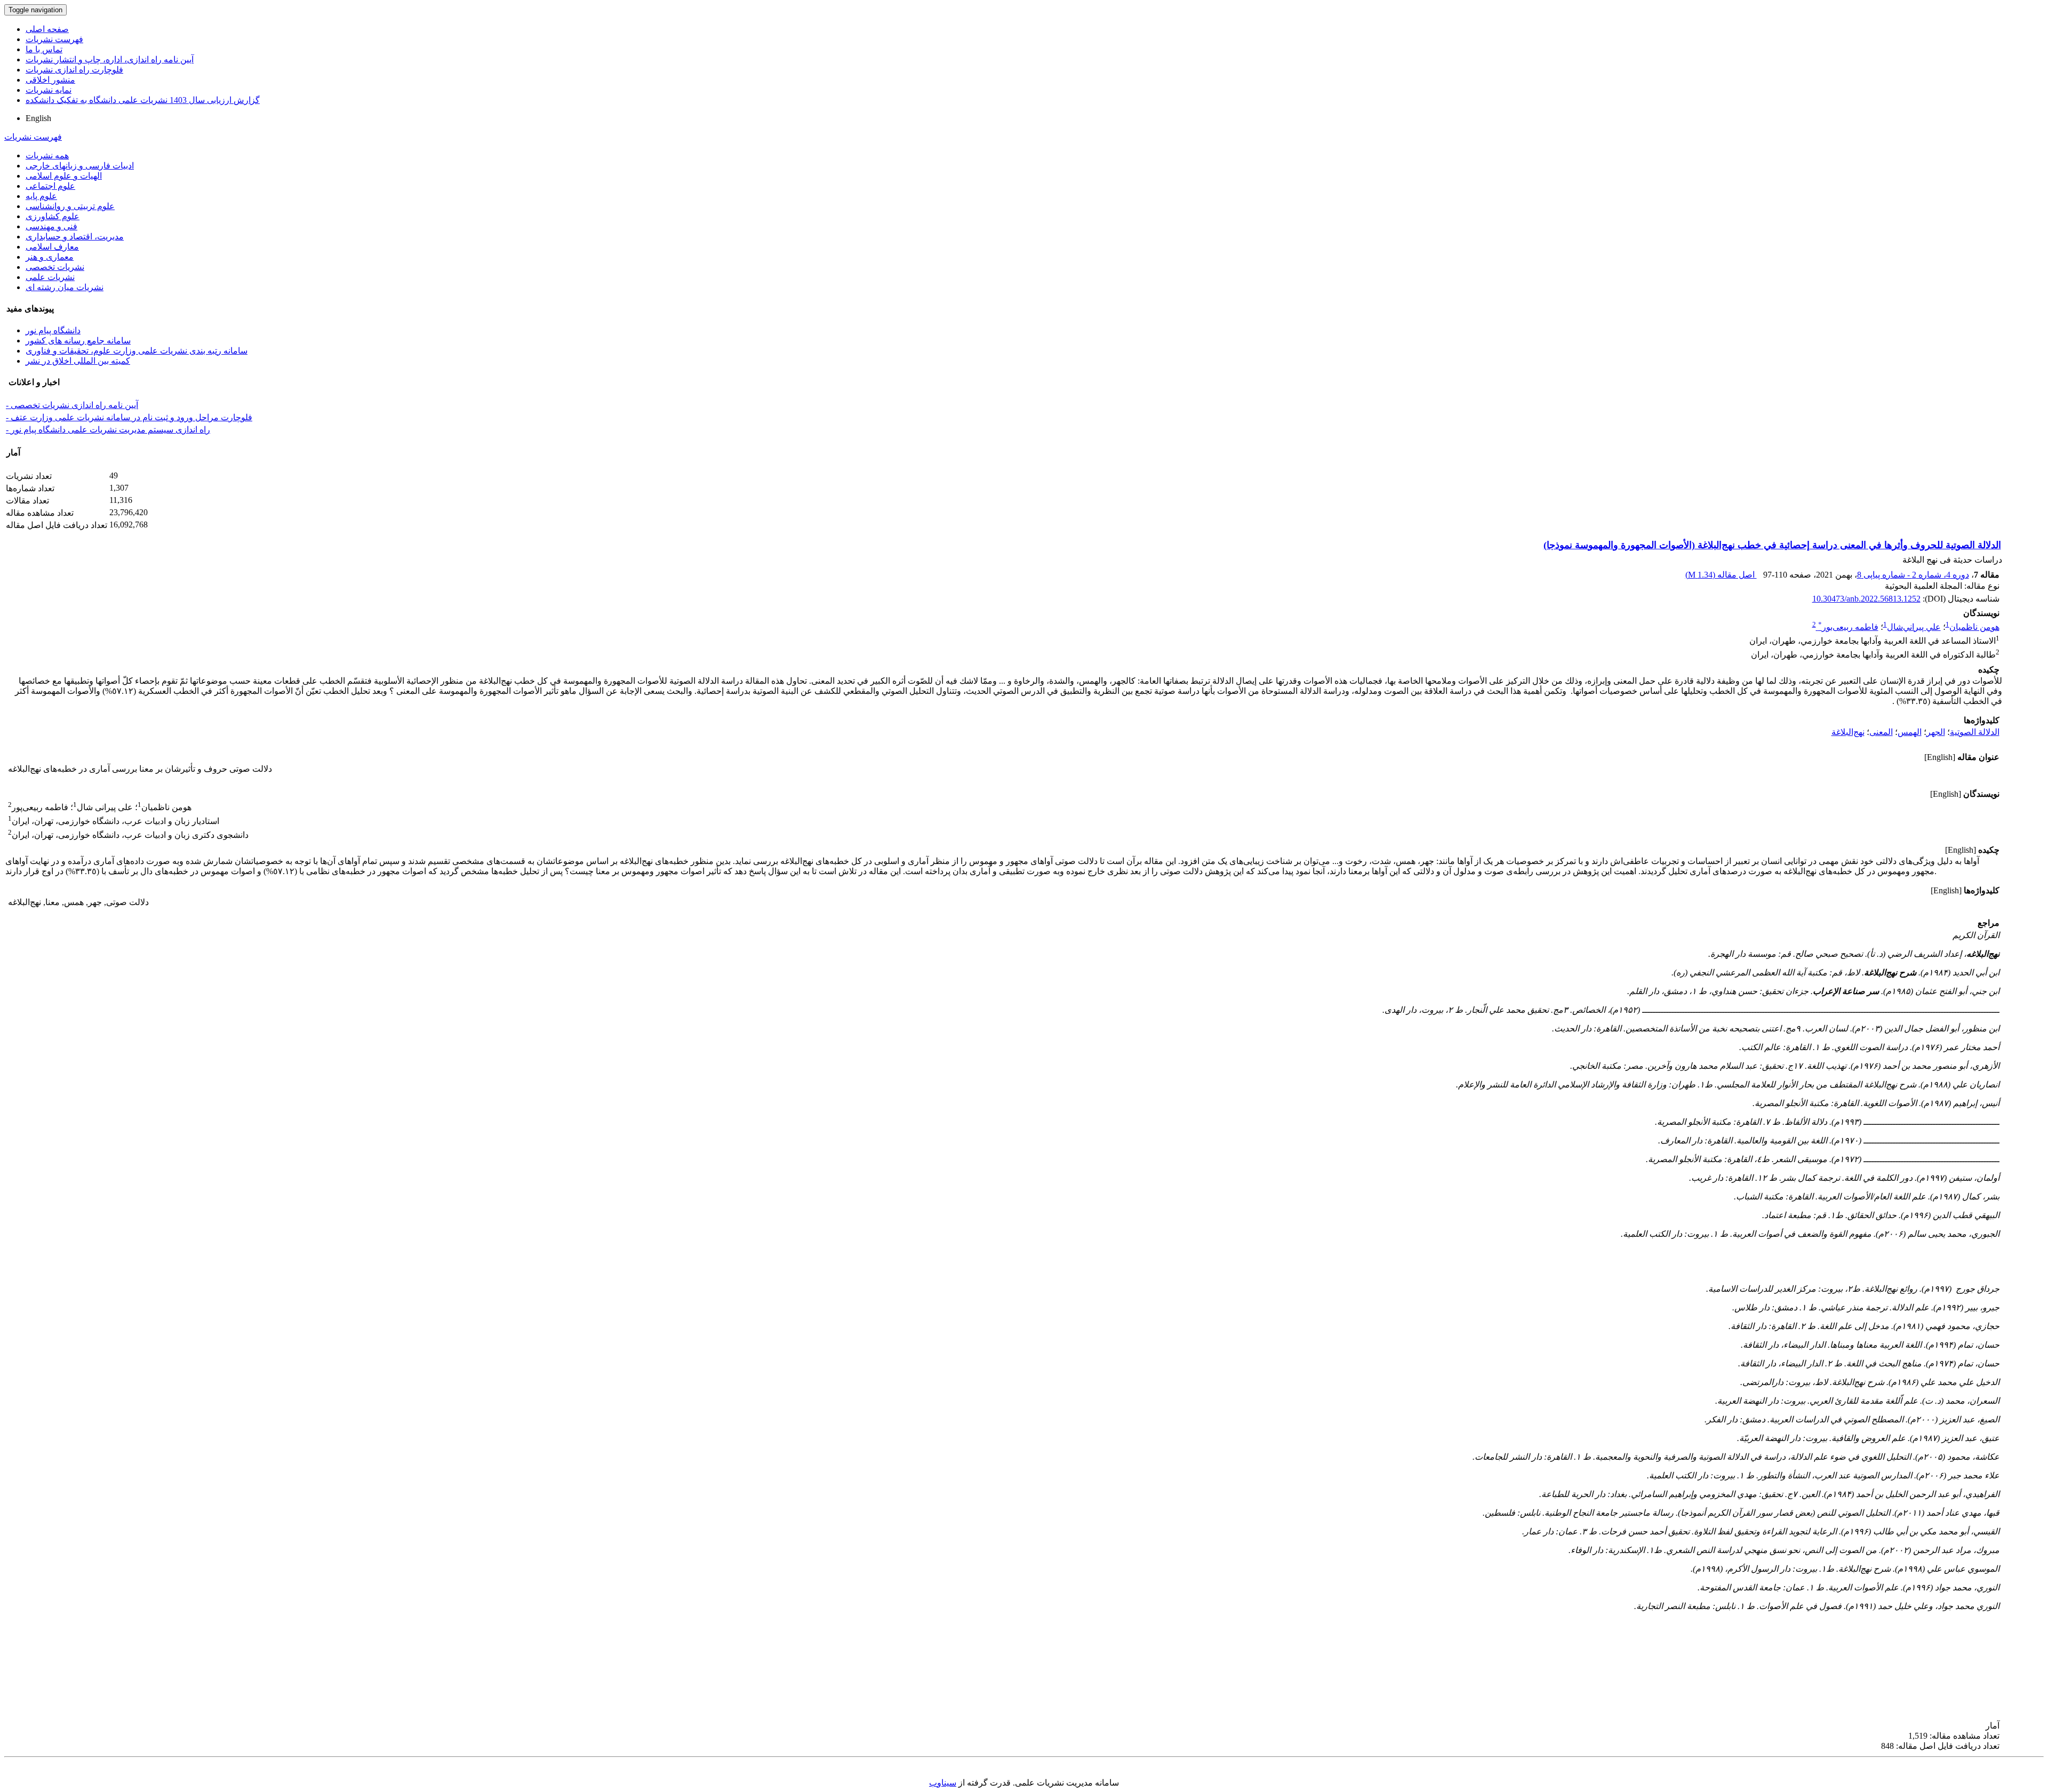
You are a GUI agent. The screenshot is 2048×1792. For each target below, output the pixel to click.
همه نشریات (47, 155)
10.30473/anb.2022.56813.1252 (1866, 599)
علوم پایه (41, 196)
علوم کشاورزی (53, 216)
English (38, 118)
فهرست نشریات (54, 39)
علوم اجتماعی (50, 186)
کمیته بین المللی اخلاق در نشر (78, 361)
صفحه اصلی (47, 29)
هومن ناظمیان (1974, 627)
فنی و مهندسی (51, 226)
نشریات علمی (50, 277)
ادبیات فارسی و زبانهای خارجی (80, 166)
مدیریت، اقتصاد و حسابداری (75, 237)
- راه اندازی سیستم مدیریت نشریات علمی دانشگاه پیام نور (108, 430)
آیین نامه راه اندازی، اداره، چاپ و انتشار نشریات (110, 59)
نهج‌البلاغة (1848, 732)
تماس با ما (44, 49)
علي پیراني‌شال (1914, 627)
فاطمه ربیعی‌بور (1848, 627)
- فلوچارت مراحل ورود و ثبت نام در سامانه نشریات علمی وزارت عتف (129, 417)
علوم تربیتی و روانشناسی (70, 206)
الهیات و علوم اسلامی (64, 176)
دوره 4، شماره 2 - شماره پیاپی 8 (1913, 575)
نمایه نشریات (49, 90)
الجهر (1936, 732)
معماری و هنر (50, 257)
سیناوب (943, 1783)
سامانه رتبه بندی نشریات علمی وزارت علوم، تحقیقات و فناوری (137, 351)
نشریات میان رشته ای (65, 287)
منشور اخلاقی (50, 80)
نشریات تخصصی (55, 267)
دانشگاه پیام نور (53, 330)
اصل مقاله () (1721, 575)
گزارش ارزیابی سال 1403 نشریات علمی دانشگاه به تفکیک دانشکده (143, 100)
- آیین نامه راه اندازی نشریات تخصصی (72, 405)
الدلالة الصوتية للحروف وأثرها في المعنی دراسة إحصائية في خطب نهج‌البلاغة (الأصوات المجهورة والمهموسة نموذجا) (1772, 545)
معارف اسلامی (52, 247)
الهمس (1910, 732)
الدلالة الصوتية (1975, 732)
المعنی (1881, 732)
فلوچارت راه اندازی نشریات (74, 70)
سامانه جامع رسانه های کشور (78, 341)
